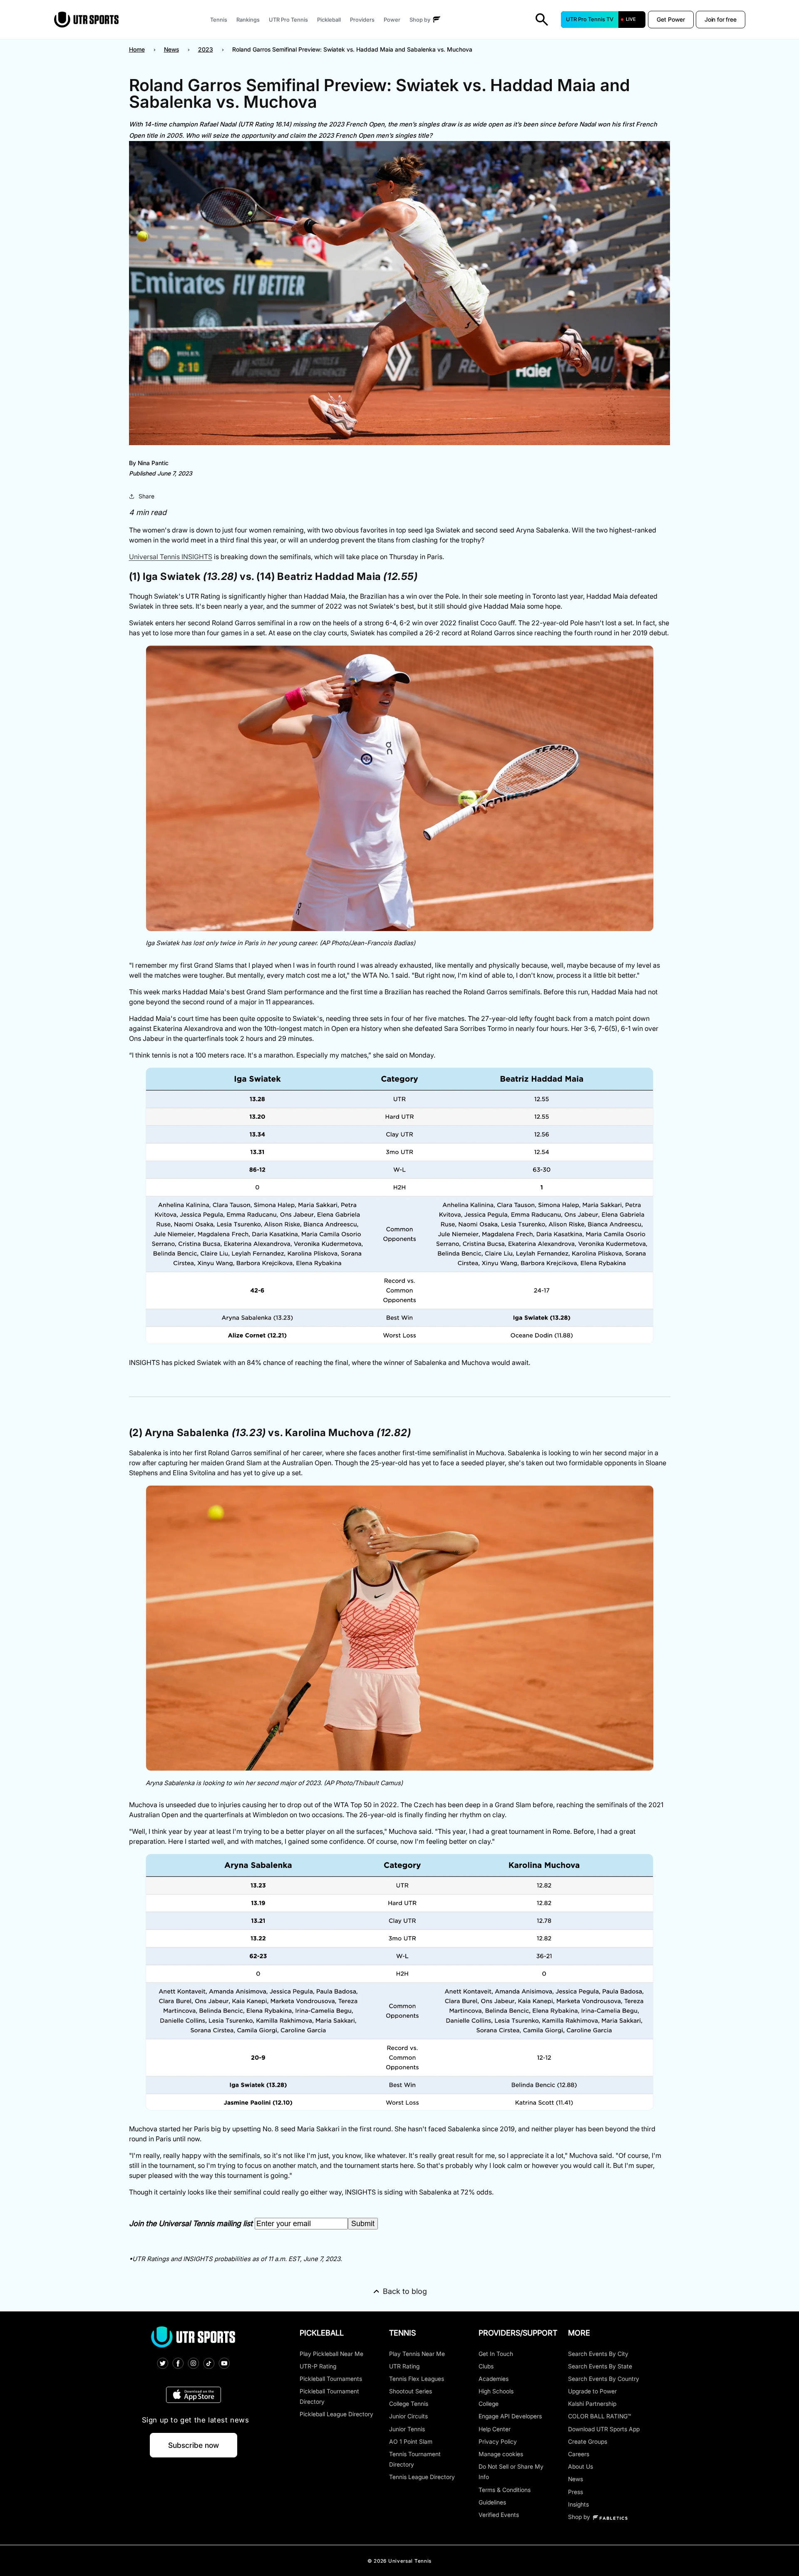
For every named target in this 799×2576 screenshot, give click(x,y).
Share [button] (146, 496)
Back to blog (405, 2291)
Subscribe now (194, 2445)
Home (137, 49)
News (171, 49)
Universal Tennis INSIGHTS (171, 557)
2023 (206, 49)
